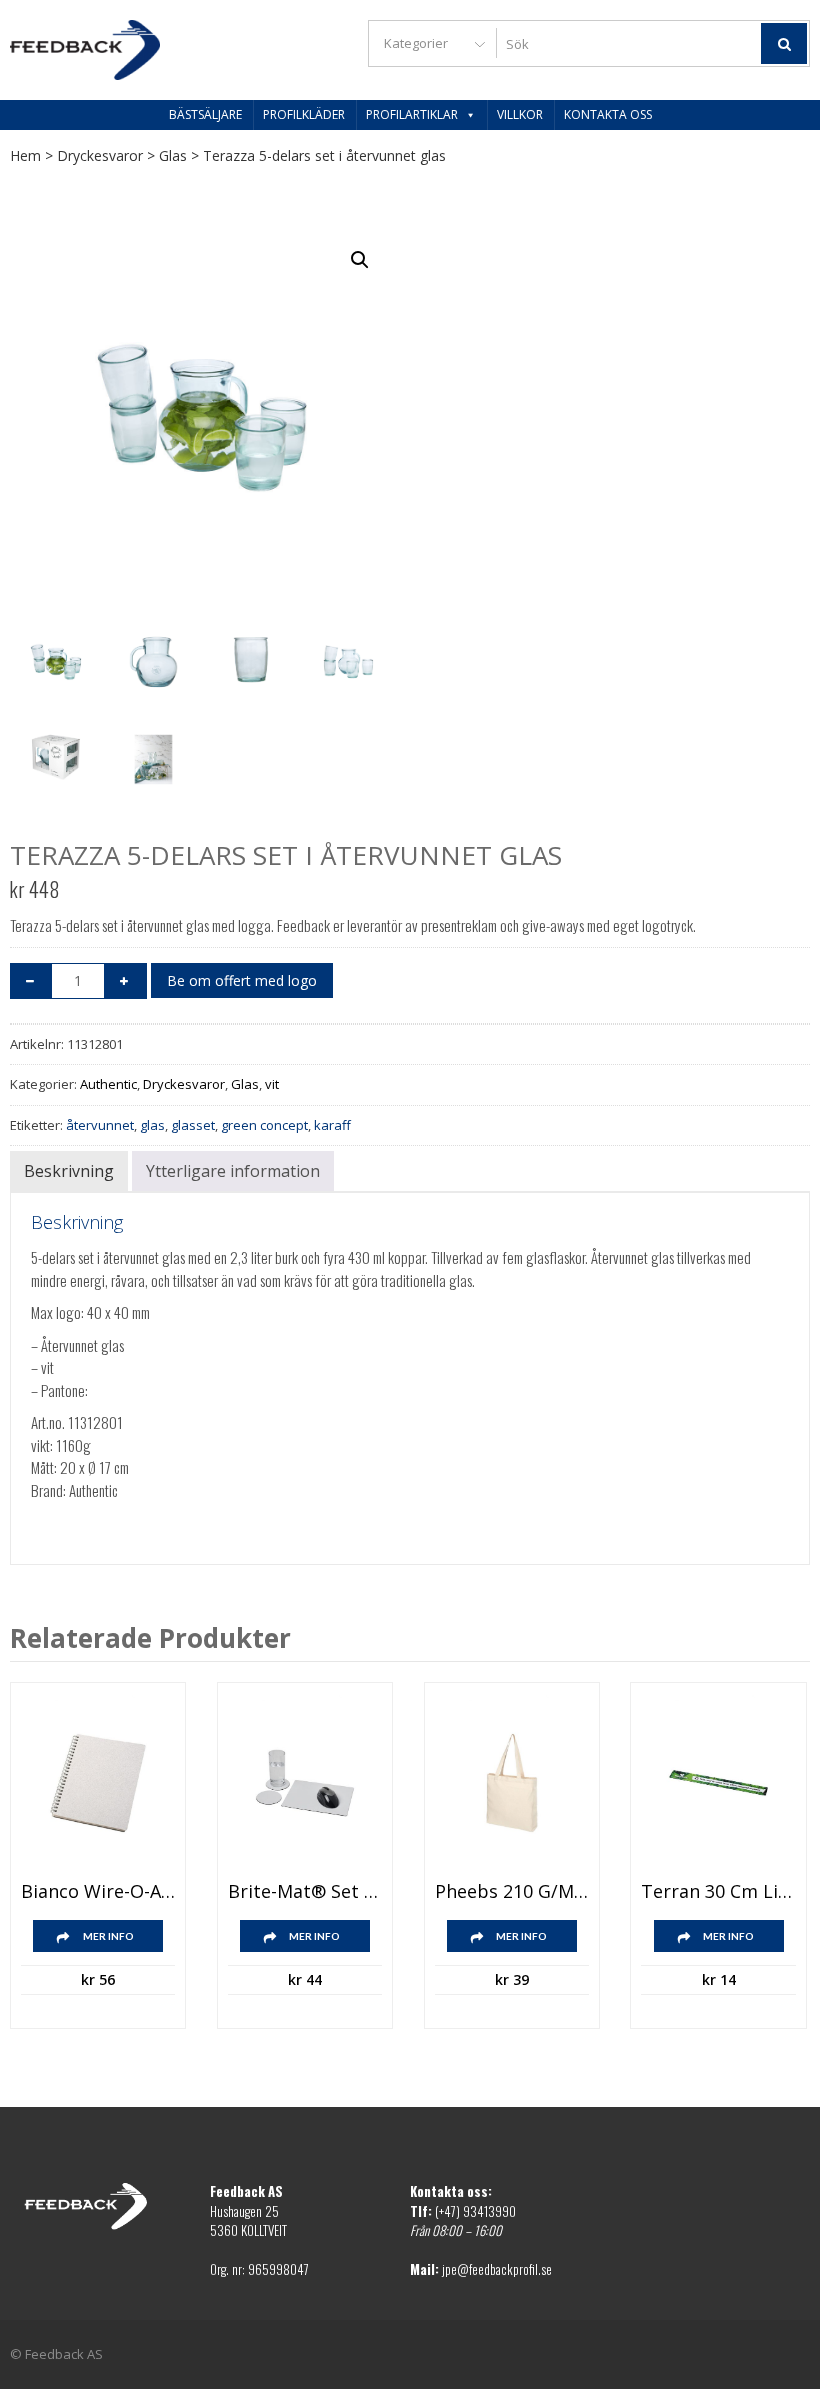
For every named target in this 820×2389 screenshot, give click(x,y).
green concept (264, 1125)
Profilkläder (304, 114)
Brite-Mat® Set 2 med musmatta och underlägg (305, 1892)
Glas (173, 155)
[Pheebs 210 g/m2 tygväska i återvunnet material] (512, 1783)
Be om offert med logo (242, 980)
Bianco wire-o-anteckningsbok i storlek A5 (98, 1892)
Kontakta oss (608, 114)
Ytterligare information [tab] (233, 1171)
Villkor (520, 114)
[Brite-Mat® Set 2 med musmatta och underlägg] (305, 1783)
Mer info (108, 1936)
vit (272, 1084)
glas (152, 1125)
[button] (360, 260)
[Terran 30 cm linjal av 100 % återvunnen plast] (718, 1783)
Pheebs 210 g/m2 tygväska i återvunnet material (512, 1892)
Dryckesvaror (100, 155)
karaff (332, 1125)
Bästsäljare (205, 114)
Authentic (108, 1084)
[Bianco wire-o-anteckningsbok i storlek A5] (98, 1783)
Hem (25, 155)
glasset (193, 1125)
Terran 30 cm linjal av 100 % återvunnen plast (718, 1892)
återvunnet (100, 1125)
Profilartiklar (412, 114)
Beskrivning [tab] (69, 1171)
